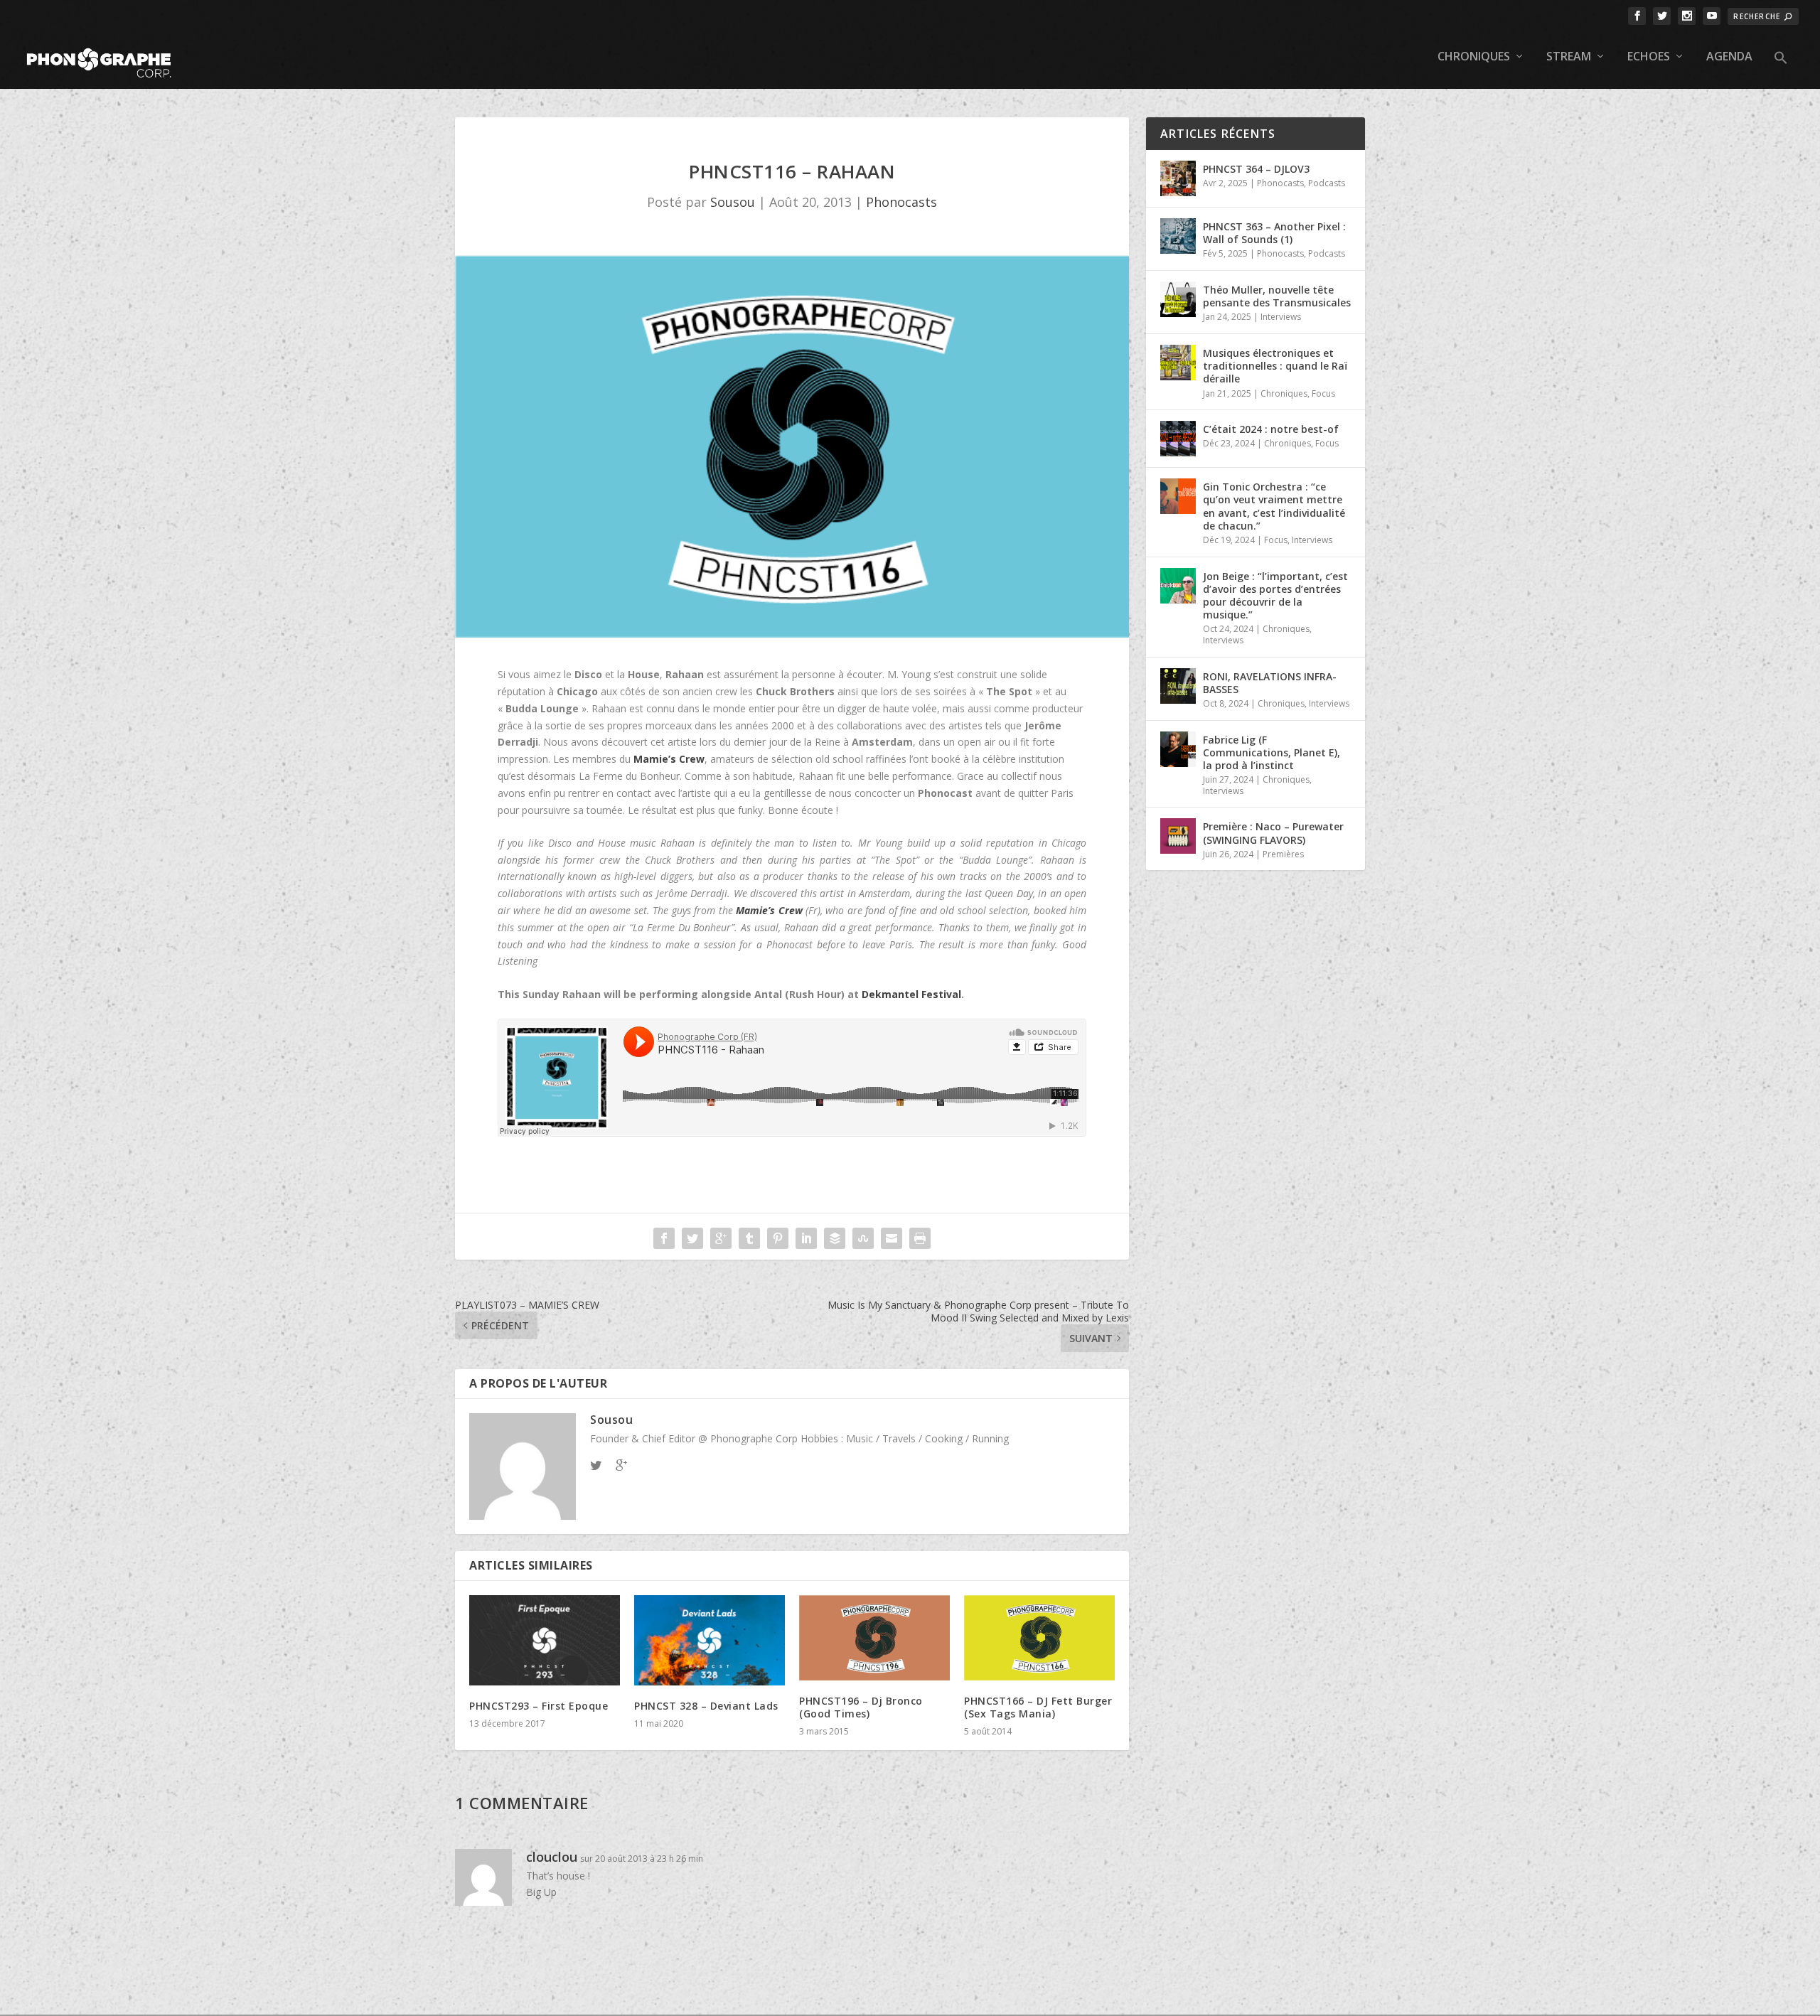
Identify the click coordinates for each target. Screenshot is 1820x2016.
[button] (1781, 70)
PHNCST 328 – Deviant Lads (706, 1706)
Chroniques (1474, 57)
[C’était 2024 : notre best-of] (1178, 439)
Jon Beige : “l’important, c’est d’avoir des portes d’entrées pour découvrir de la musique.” (1275, 596)
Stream (1569, 57)
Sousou (733, 202)
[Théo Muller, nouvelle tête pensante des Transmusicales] (1178, 299)
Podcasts (1327, 183)
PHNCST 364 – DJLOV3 (1256, 169)
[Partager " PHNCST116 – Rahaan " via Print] (920, 1238)
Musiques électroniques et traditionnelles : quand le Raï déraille (1275, 366)
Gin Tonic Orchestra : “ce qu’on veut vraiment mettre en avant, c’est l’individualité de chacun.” (1274, 506)
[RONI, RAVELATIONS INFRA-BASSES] (1178, 686)
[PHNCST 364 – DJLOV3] (1178, 178)
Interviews (1281, 317)
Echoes (1649, 57)
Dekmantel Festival (911, 994)
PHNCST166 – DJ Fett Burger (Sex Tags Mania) (1038, 1707)
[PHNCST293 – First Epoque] (545, 1640)
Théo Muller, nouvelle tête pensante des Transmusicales (1277, 296)
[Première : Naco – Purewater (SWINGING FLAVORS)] (1178, 836)
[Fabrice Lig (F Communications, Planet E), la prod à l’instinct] (1178, 749)
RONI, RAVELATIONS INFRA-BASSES (1270, 683)
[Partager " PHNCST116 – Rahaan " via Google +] (721, 1238)
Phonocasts (901, 202)
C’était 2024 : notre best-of (1271, 429)
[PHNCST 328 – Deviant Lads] (710, 1640)
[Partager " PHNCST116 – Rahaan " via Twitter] (692, 1238)
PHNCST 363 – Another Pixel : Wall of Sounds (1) (1274, 233)
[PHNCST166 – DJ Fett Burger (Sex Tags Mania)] (1039, 1638)
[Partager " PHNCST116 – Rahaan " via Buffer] (835, 1238)
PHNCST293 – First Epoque (539, 1706)
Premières (1283, 854)
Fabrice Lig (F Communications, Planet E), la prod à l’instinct (1272, 752)
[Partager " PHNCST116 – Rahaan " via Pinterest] (778, 1238)
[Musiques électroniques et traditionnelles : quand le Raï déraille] (1178, 363)
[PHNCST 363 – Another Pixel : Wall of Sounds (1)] (1178, 236)
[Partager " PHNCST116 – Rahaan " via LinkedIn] (806, 1238)
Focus (1323, 393)
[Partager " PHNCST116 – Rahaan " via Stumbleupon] (863, 1238)
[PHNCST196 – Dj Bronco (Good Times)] (874, 1638)
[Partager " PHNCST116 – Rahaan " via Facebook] (664, 1238)
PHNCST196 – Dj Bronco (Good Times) (861, 1707)
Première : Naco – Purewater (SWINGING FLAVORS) (1273, 833)
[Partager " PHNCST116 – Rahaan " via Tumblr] (749, 1238)
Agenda (1729, 57)
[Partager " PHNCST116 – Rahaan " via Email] (892, 1238)
